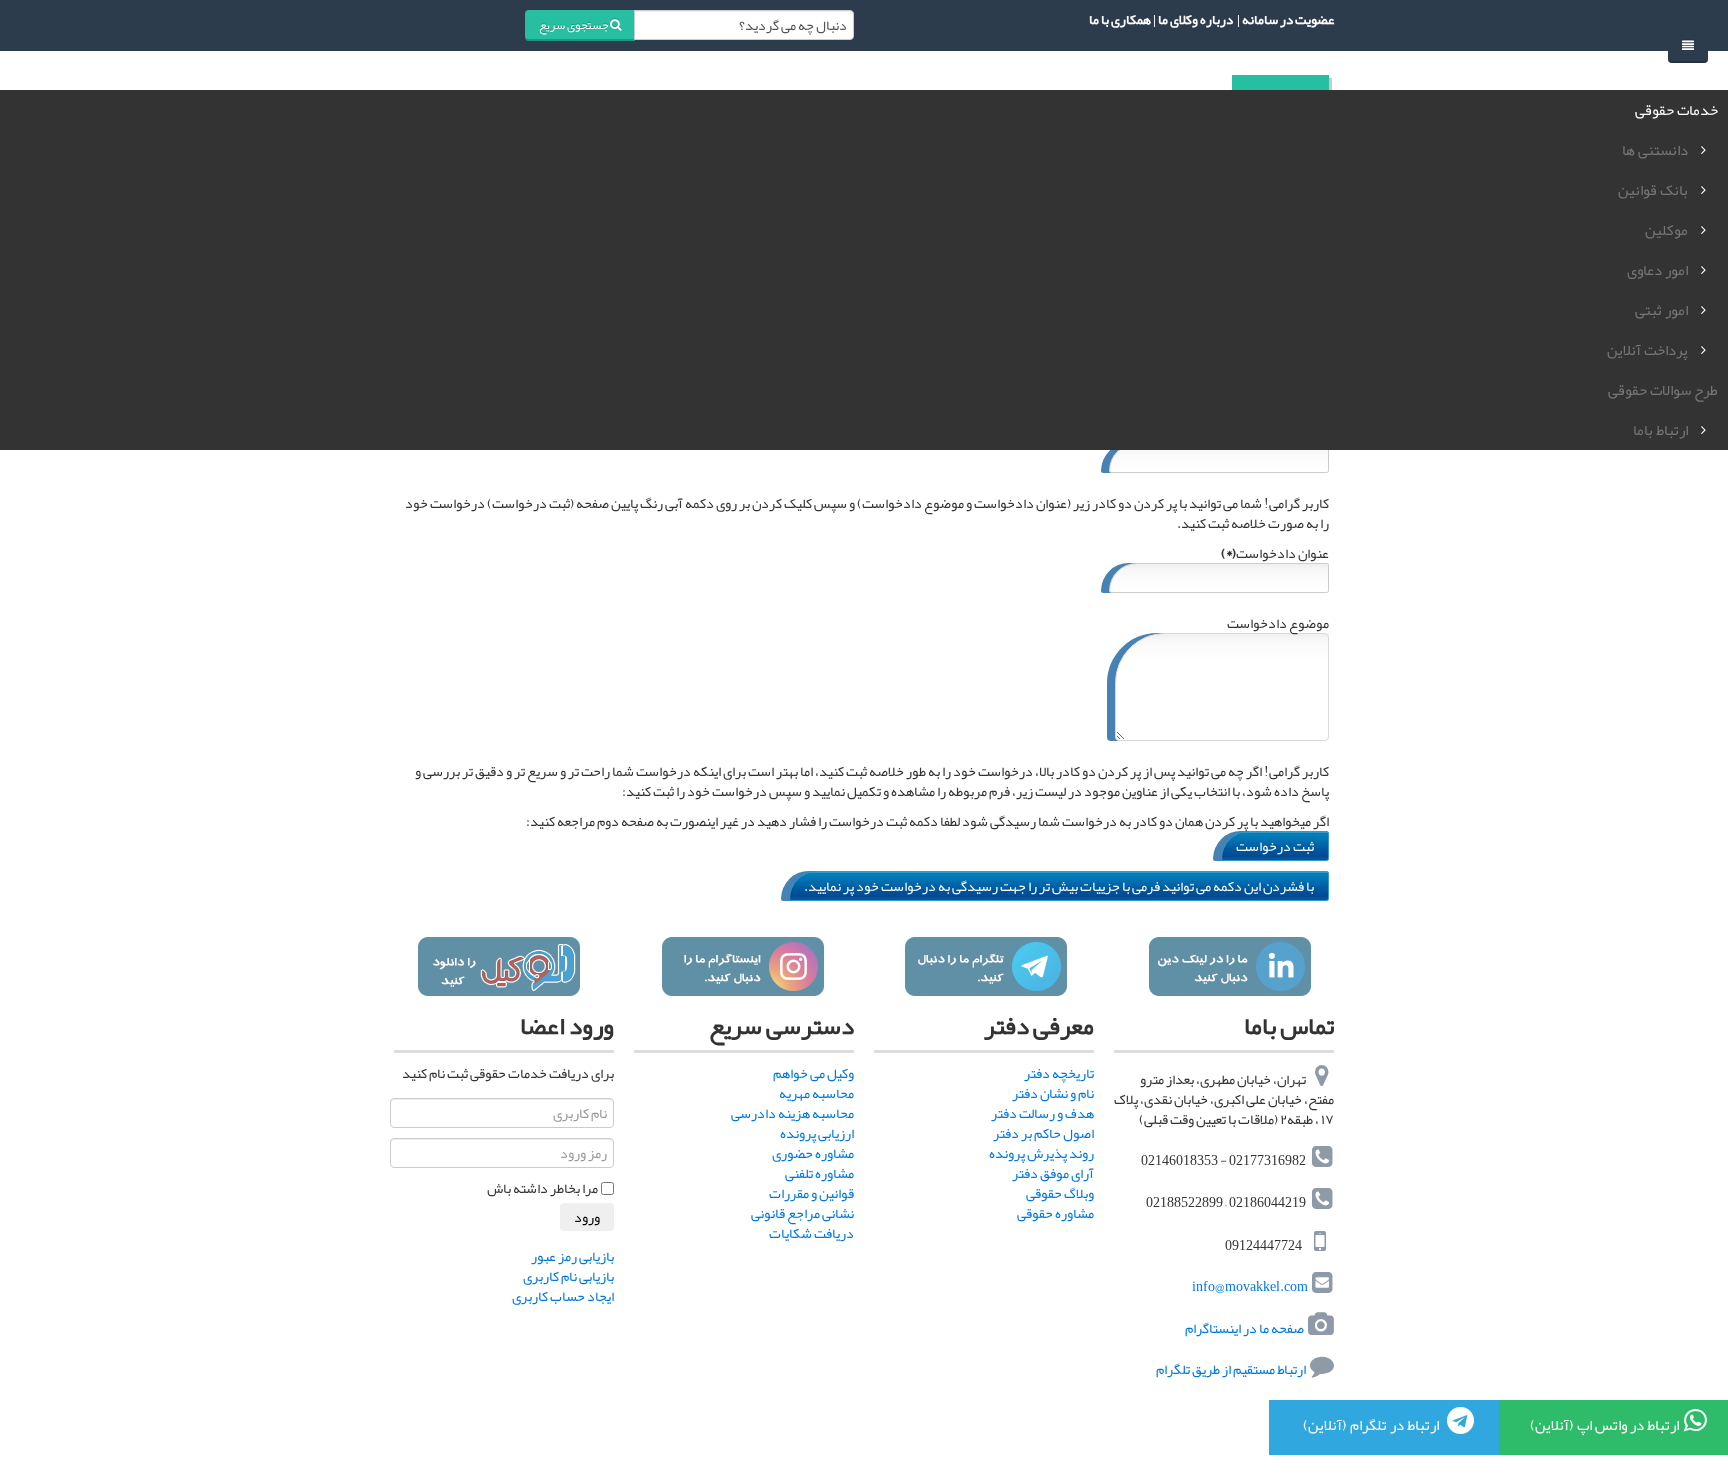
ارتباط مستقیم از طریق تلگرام (1230, 1369)
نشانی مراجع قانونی (802, 1213)
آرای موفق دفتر (1053, 1173)
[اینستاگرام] (742, 966)
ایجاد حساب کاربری (563, 1296)
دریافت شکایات (811, 1233)
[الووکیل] (498, 966)
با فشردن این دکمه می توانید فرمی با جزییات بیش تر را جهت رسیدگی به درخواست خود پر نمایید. (1059, 886)
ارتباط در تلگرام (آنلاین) (1372, 1425)
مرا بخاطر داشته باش (542, 1188)
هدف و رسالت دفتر (1042, 1113)
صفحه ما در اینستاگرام (1244, 1328)
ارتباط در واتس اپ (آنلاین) (1604, 1425)
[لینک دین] (1229, 966)
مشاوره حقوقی (1055, 1213)
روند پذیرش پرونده (1041, 1153)
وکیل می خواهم (813, 1073)
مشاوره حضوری (813, 1153)
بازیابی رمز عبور (572, 1256)
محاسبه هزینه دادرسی (792, 1113)
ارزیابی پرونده (817, 1133)
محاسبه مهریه (816, 1093)
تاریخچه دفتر (1059, 1073)
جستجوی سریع (574, 25)
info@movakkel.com (1250, 1287)
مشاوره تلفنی (819, 1173)
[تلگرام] (985, 966)
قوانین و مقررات (811, 1193)
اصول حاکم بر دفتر (1043, 1133)
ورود (587, 1217)
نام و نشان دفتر (1053, 1093)
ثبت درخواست (1275, 846)
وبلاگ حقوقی (1060, 1193)
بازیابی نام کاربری (568, 1276)
